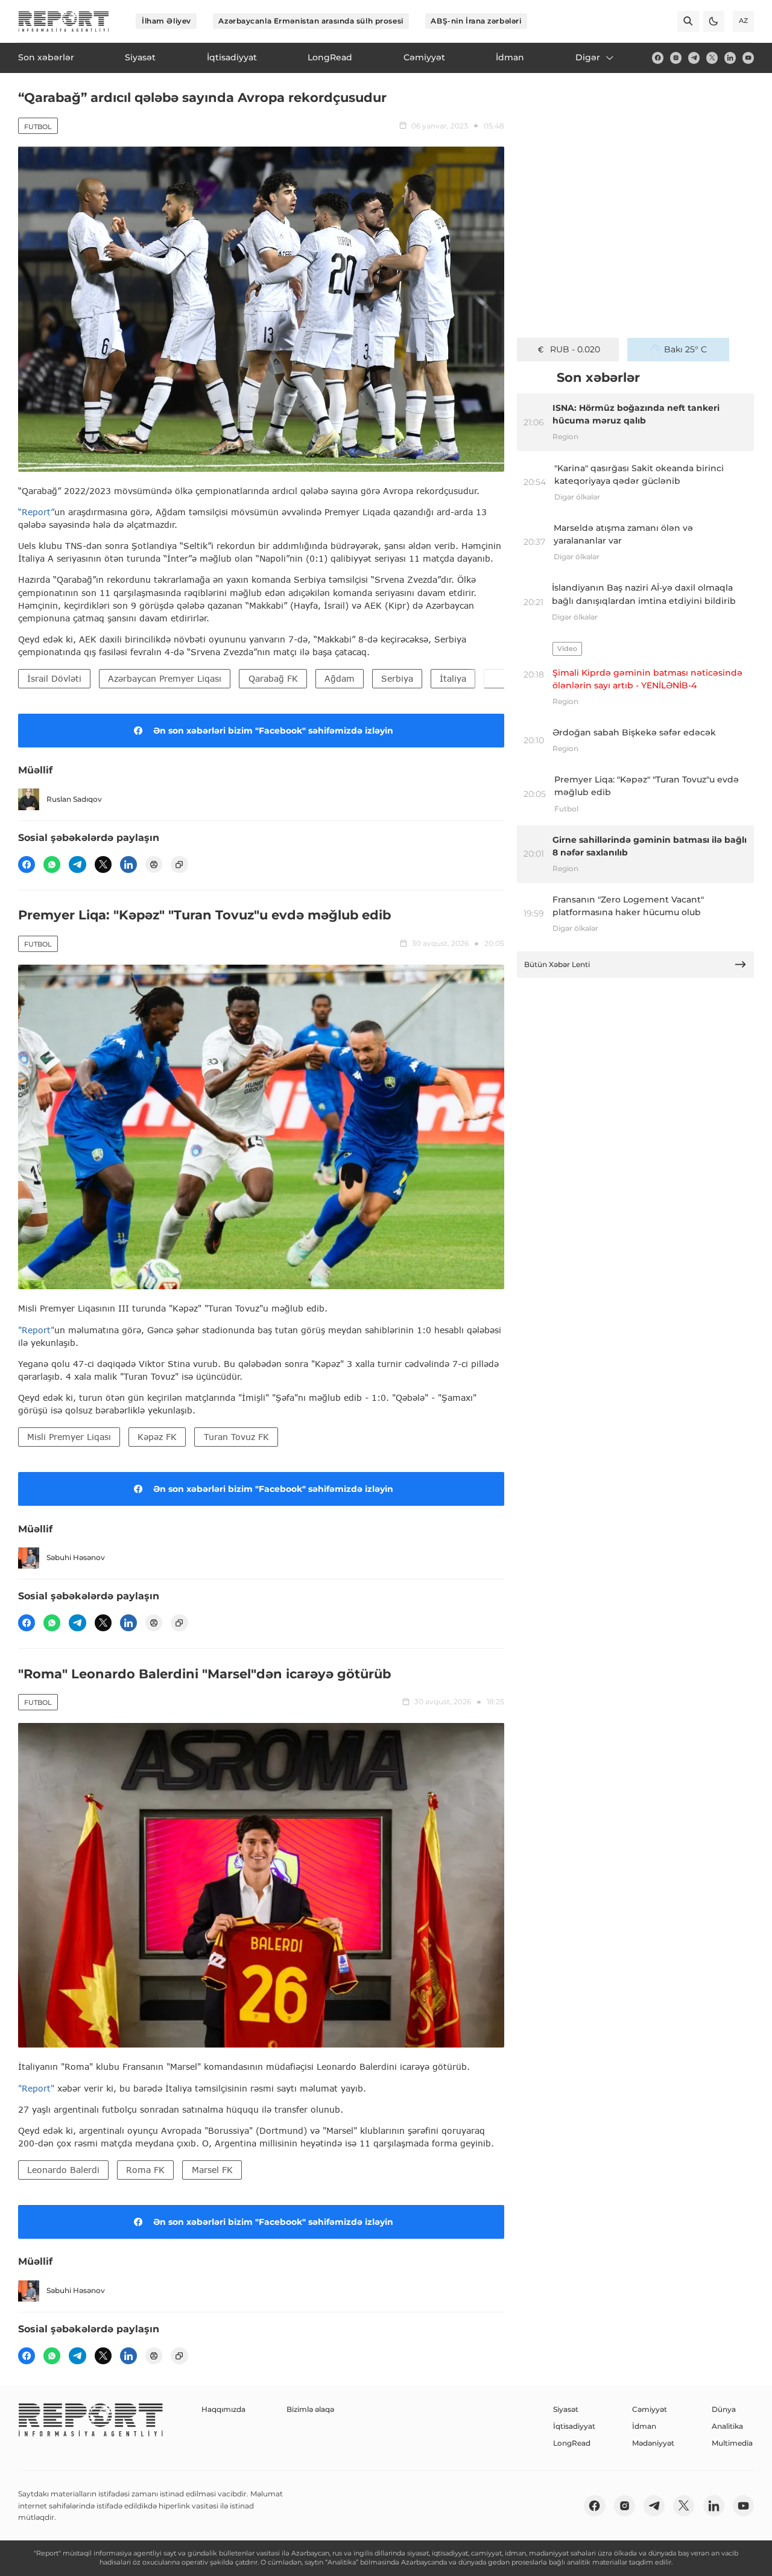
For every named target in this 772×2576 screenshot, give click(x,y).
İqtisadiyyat (574, 2426)
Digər (588, 57)
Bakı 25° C (685, 349)
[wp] (52, 864)
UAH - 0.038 (575, 349)
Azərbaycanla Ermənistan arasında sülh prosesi (311, 21)
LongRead (572, 2443)
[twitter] (712, 58)
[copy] (179, 864)
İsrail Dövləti (54, 678)
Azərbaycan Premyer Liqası (165, 678)
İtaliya (453, 678)
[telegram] (694, 58)
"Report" (36, 1330)
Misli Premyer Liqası (69, 1437)
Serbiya (397, 678)
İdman (644, 2426)
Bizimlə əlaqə (310, 2409)
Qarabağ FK (273, 678)
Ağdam (340, 678)
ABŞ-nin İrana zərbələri (476, 21)
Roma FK (145, 2170)
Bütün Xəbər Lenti (557, 964)
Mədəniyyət (653, 2443)
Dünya (724, 2409)
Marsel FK (212, 2170)
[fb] (658, 58)
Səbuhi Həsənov (76, 1557)
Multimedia (732, 2443)
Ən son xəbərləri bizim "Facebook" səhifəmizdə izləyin (273, 731)
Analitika (727, 2426)
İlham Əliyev (166, 21)
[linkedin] (730, 58)
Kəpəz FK (157, 1437)
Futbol (38, 127)
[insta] (676, 58)
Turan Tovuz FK (236, 1437)
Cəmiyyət (650, 2409)
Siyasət (566, 2409)
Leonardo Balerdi (63, 2170)
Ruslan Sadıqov (74, 799)
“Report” (36, 512)
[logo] (64, 21)
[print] (154, 864)
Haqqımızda (223, 2409)
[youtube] (748, 58)
